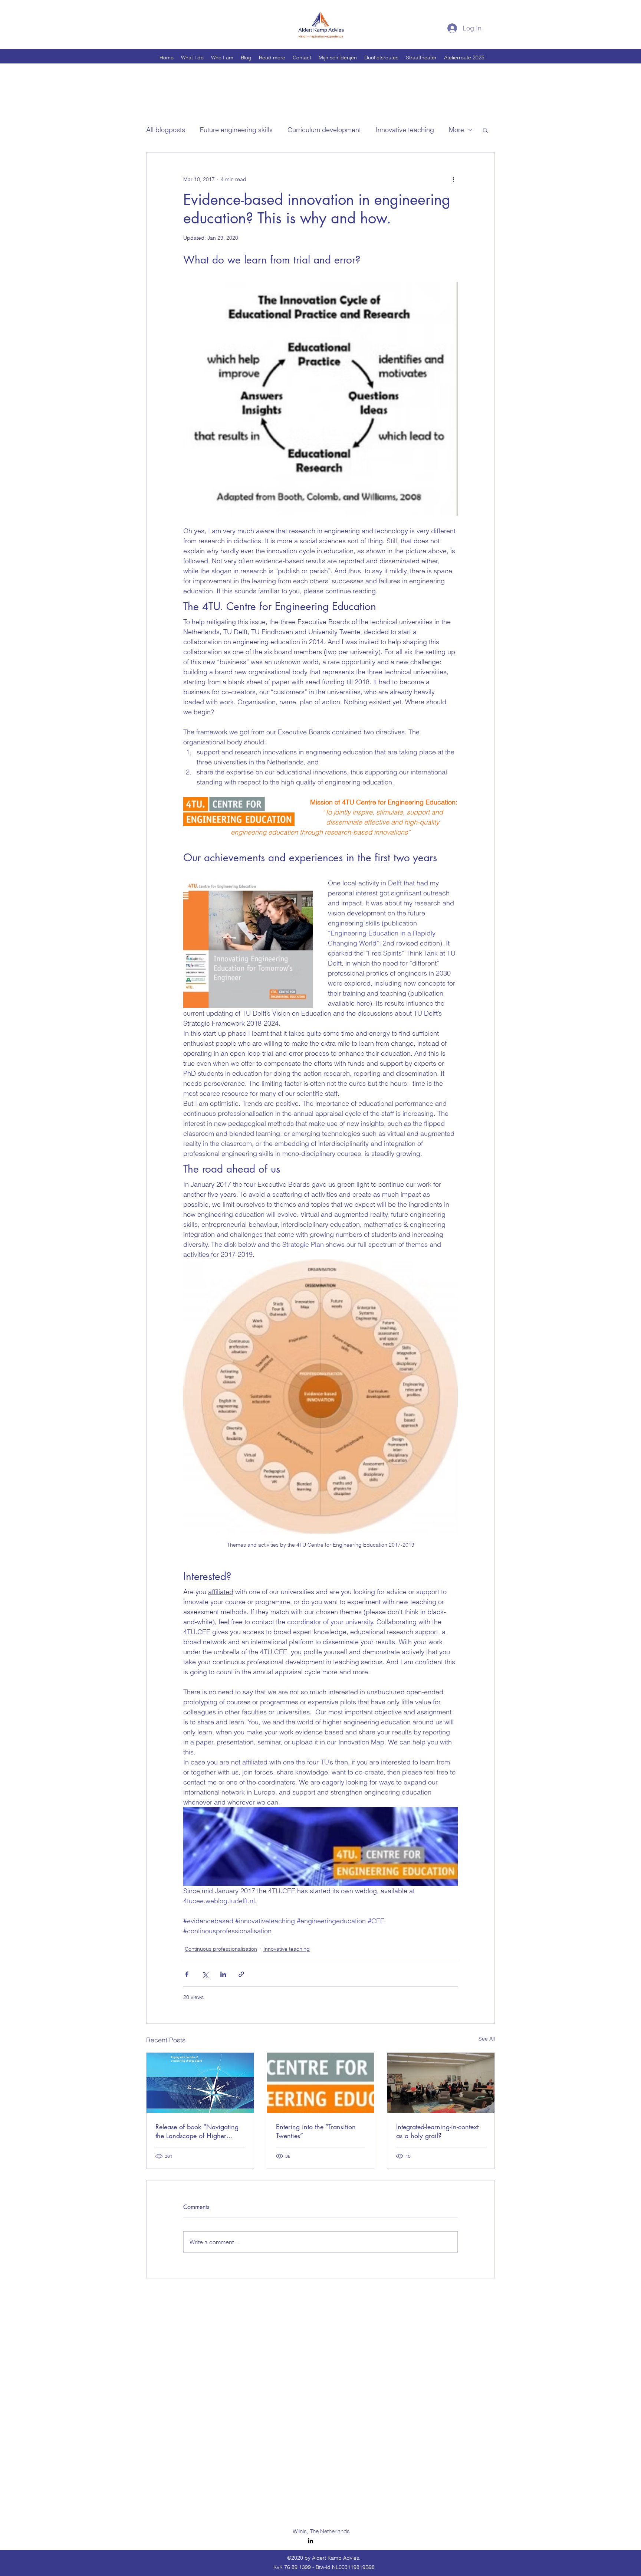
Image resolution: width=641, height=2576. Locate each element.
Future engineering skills (236, 130)
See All (487, 2039)
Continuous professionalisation (221, 1949)
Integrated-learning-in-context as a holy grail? (437, 2131)
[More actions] (453, 179)
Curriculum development (324, 130)
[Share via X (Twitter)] (205, 1974)
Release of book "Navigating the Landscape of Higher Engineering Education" (197, 2131)
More (456, 130)
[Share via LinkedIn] (223, 1974)
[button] (485, 130)
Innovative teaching (405, 130)
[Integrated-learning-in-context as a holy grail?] (441, 2083)
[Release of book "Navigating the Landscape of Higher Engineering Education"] (200, 2083)
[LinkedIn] (310, 2541)
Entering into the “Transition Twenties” (316, 2131)
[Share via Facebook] (187, 1974)
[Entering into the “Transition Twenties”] (321, 2083)
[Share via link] (241, 1974)
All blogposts (166, 130)
